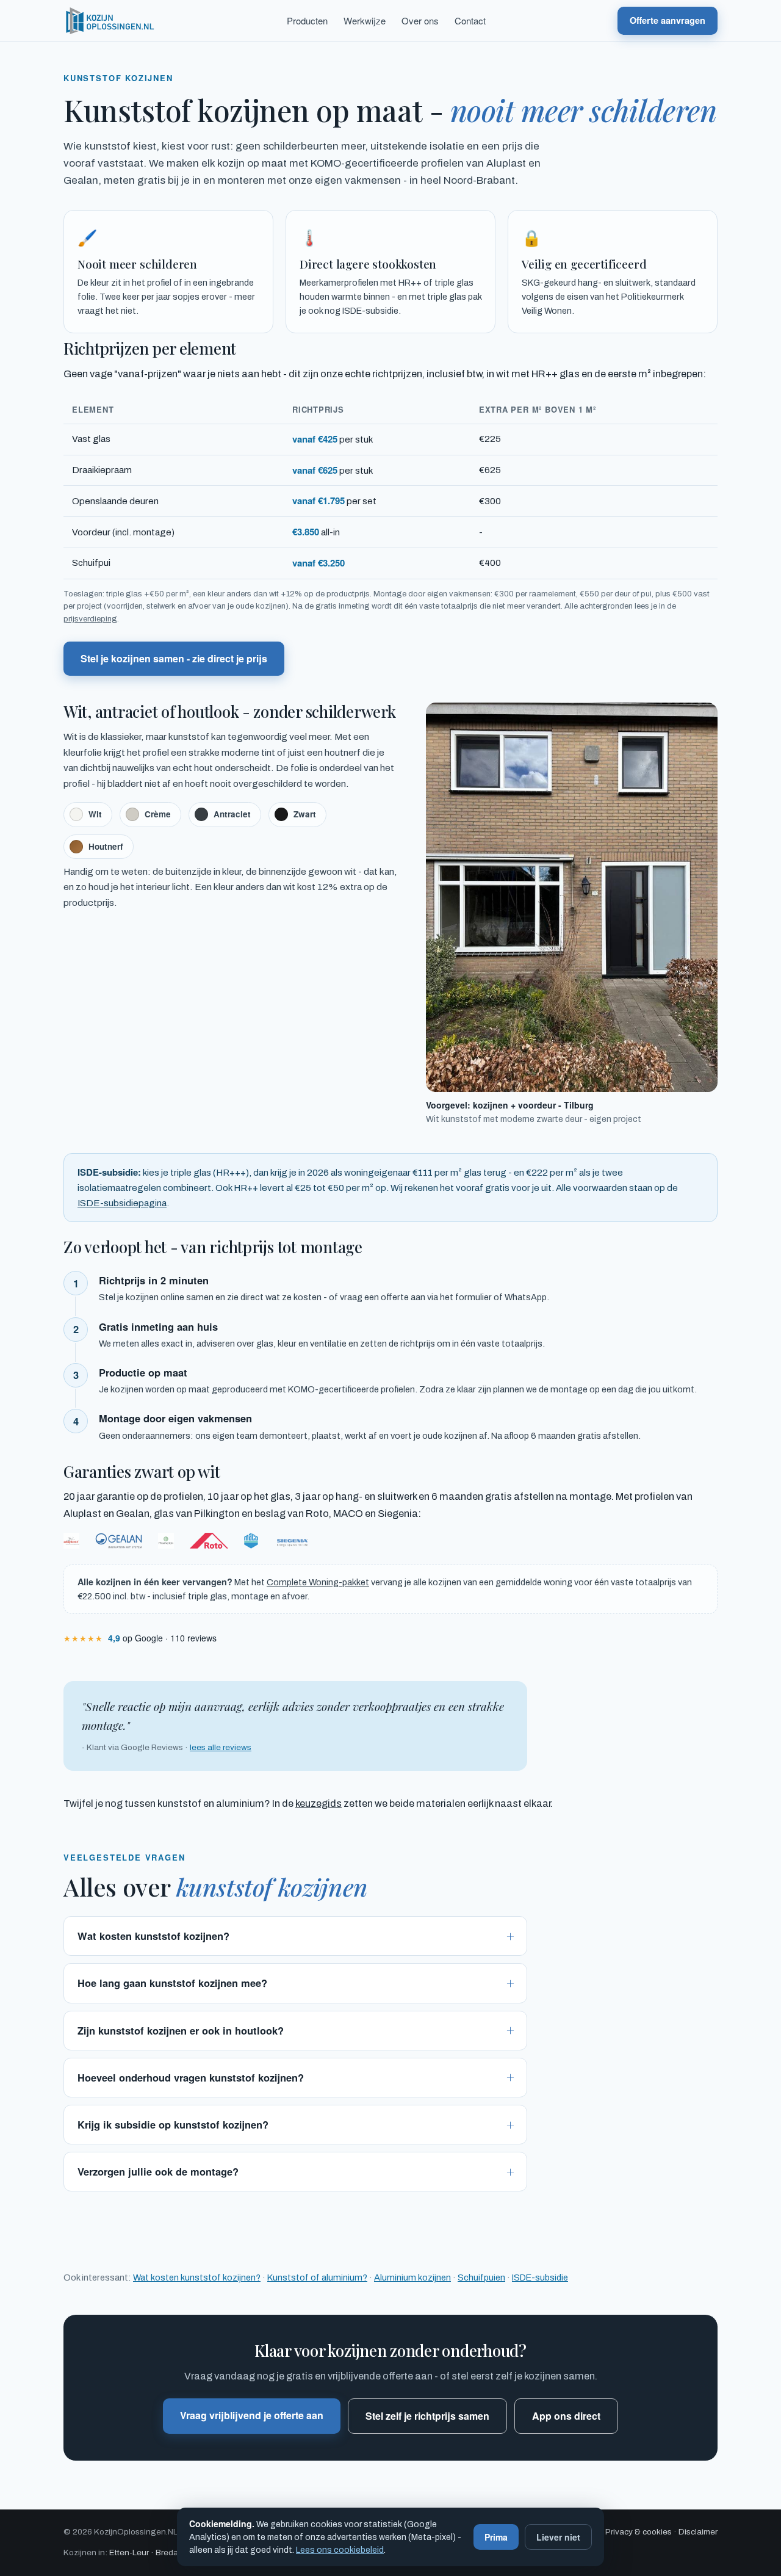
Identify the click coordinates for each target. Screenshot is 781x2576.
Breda (167, 2552)
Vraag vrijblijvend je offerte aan (252, 2415)
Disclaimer (698, 2532)
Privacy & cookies (639, 2532)
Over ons (420, 20)
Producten (307, 20)
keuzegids (319, 1804)
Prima (496, 2537)
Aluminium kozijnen (412, 2278)
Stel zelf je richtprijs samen (427, 2416)
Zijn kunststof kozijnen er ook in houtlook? (181, 2030)
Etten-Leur (129, 2552)
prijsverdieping (90, 619)
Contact (470, 20)
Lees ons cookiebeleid (340, 2550)
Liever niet (558, 2537)
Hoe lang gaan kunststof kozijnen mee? (172, 1983)
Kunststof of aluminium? (317, 2278)
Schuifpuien (481, 2278)
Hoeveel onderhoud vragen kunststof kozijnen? (191, 2077)
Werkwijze (365, 20)
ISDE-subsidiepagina (122, 1203)
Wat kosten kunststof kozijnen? (153, 1936)
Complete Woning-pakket (318, 1582)
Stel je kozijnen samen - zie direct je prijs (174, 658)
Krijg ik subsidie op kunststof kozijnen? (173, 2124)
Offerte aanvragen (668, 20)
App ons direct (566, 2416)
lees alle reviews (221, 1747)
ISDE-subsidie (540, 2278)
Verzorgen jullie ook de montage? (158, 2171)
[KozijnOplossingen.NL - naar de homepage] (109, 21)
